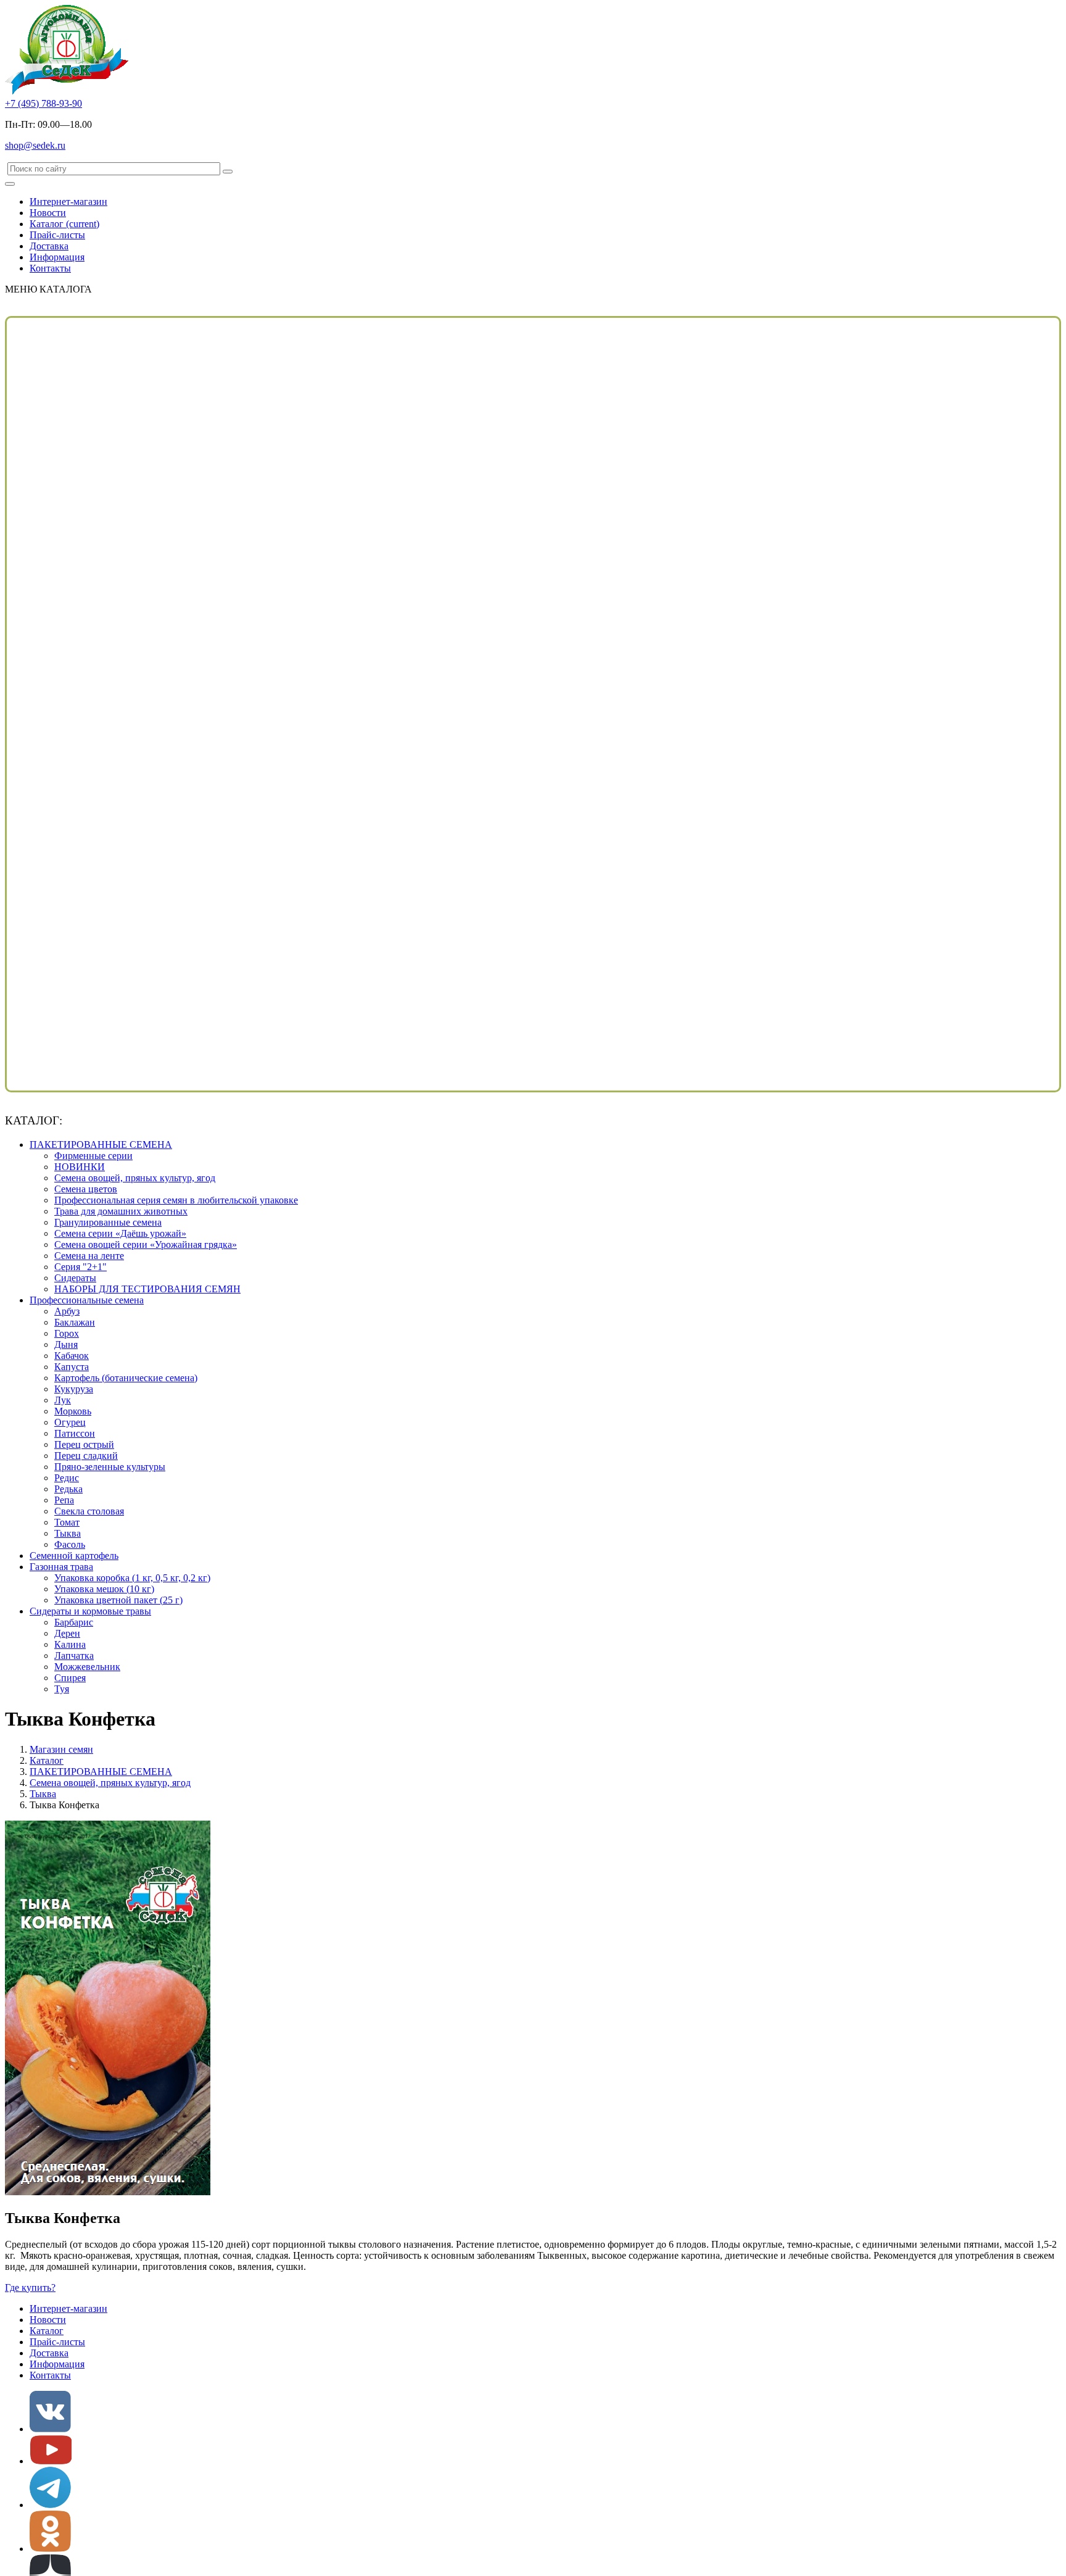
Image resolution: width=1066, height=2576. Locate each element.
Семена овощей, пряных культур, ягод (135, 1178)
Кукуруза (74, 1389)
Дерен (67, 1633)
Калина (70, 1644)
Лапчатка (74, 1656)
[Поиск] (228, 172)
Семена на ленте (89, 1256)
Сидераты (75, 1278)
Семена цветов (86, 1189)
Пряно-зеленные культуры (110, 1467)
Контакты (50, 268)
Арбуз (67, 1311)
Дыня (66, 1344)
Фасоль (70, 1544)
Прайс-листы (57, 235)
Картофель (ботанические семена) (126, 1378)
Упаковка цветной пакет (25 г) (118, 1600)
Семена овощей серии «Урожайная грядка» (146, 1244)
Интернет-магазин (68, 202)
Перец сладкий (86, 1456)
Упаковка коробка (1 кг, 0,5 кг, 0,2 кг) (132, 1578)
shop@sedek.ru (35, 145)
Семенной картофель (74, 1556)
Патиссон (75, 1433)
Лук (63, 1400)
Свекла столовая (89, 1511)
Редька (68, 1489)
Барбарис (74, 1622)
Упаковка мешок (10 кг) (104, 1589)
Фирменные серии (93, 1156)
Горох (67, 1333)
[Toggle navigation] (10, 184)
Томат (67, 1522)
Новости (48, 213)
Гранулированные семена (108, 1222)
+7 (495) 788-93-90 (43, 103)
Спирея (70, 1678)
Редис (67, 1478)
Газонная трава (61, 1567)
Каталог (64, 224)
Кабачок (72, 1356)
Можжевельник (87, 1667)
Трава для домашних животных (121, 1211)
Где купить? (30, 2287)
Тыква (68, 1533)
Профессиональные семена (87, 1300)
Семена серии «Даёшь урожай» (120, 1233)
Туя (62, 1689)
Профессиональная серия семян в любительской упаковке (176, 1200)
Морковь (73, 1411)
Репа (64, 1500)
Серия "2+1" (81, 1267)
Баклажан (75, 1322)
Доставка (49, 246)
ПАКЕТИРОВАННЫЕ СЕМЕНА (101, 1145)
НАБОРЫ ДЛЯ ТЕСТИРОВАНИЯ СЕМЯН (147, 1289)
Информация (57, 257)
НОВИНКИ (80, 1167)
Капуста (72, 1367)
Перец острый (84, 1444)
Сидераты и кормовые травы (90, 1611)
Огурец (70, 1422)
